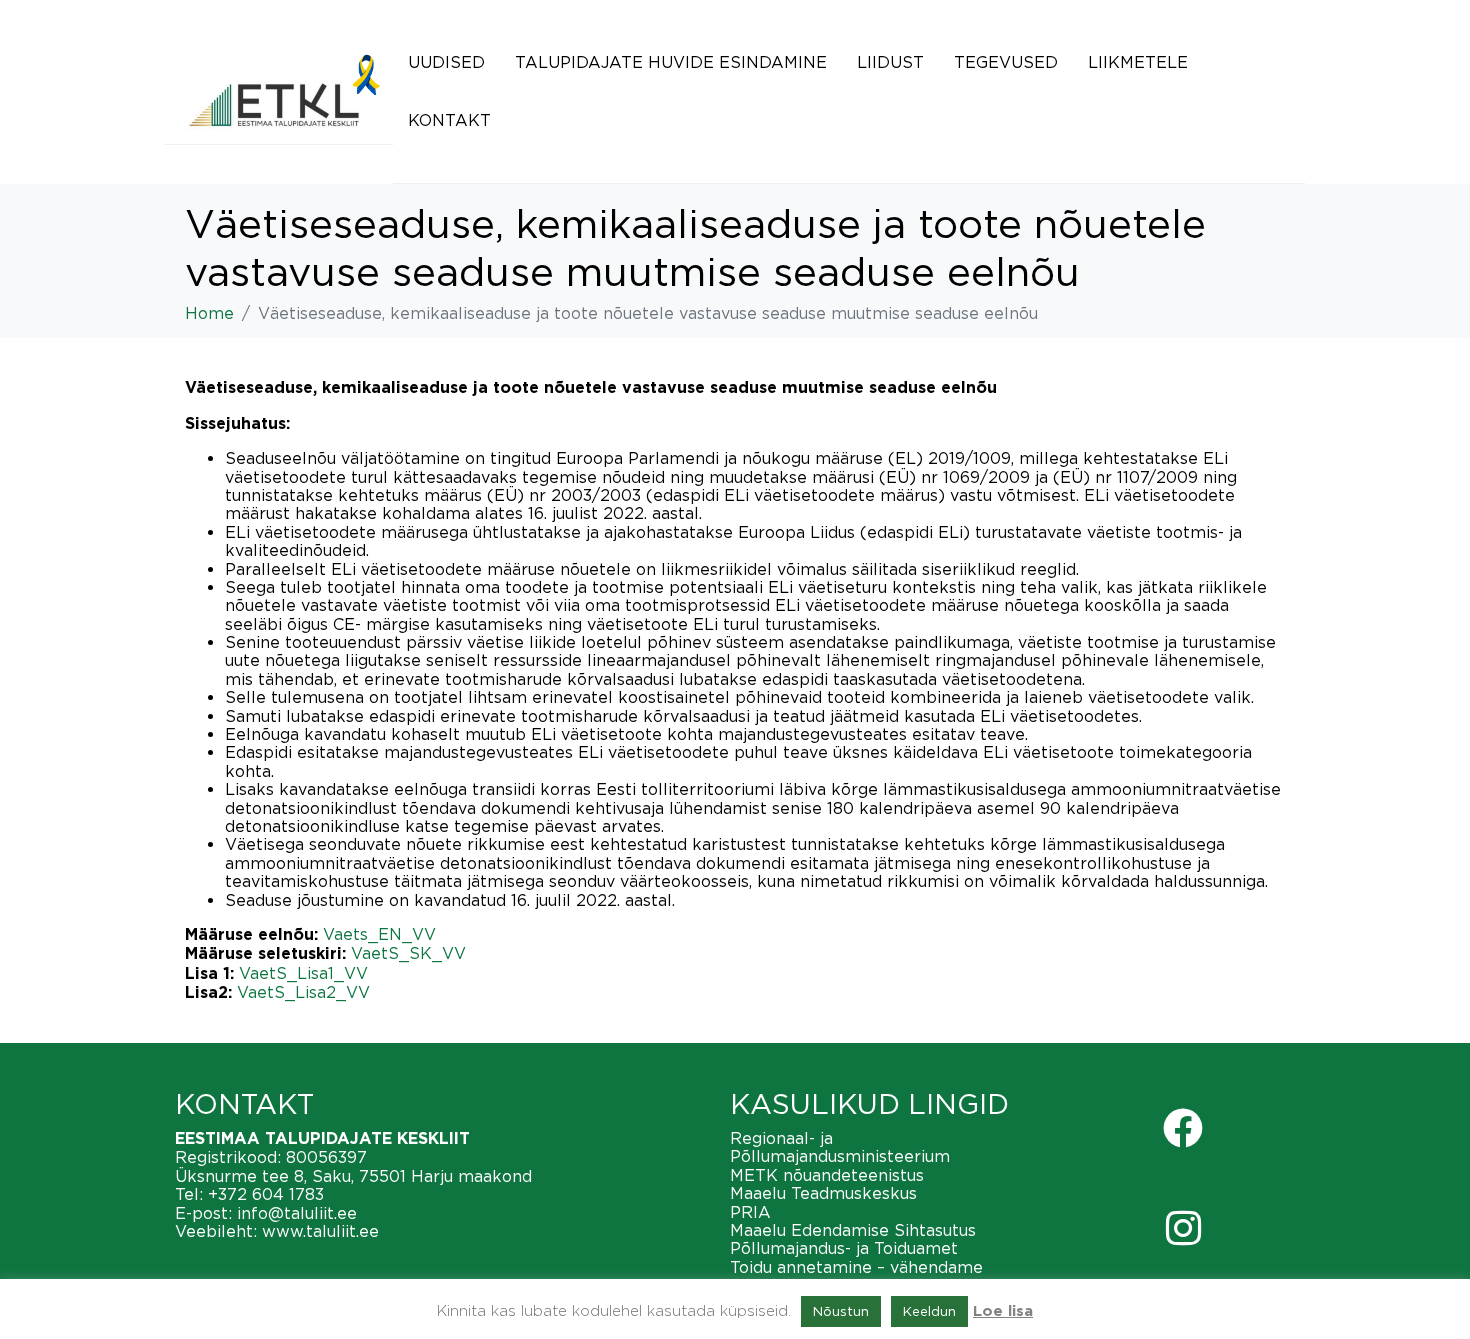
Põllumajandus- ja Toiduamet (844, 1248)
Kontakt (449, 120)
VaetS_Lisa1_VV (303, 973)
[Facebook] (1183, 1128)
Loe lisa (1003, 1311)
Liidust (890, 62)
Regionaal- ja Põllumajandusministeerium (840, 1147)
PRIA (750, 1212)
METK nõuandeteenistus (827, 1175)
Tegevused (1006, 62)
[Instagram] (1183, 1228)
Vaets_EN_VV (379, 934)
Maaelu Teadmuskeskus (823, 1193)
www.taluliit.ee (320, 1231)
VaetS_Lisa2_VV (303, 992)
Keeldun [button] (929, 1311)
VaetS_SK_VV (408, 953)
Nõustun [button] (841, 1311)
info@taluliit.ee (297, 1213)
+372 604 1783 (266, 1194)
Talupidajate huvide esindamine (671, 62)
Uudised (446, 62)
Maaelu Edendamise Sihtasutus (853, 1230)
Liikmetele (1138, 62)
